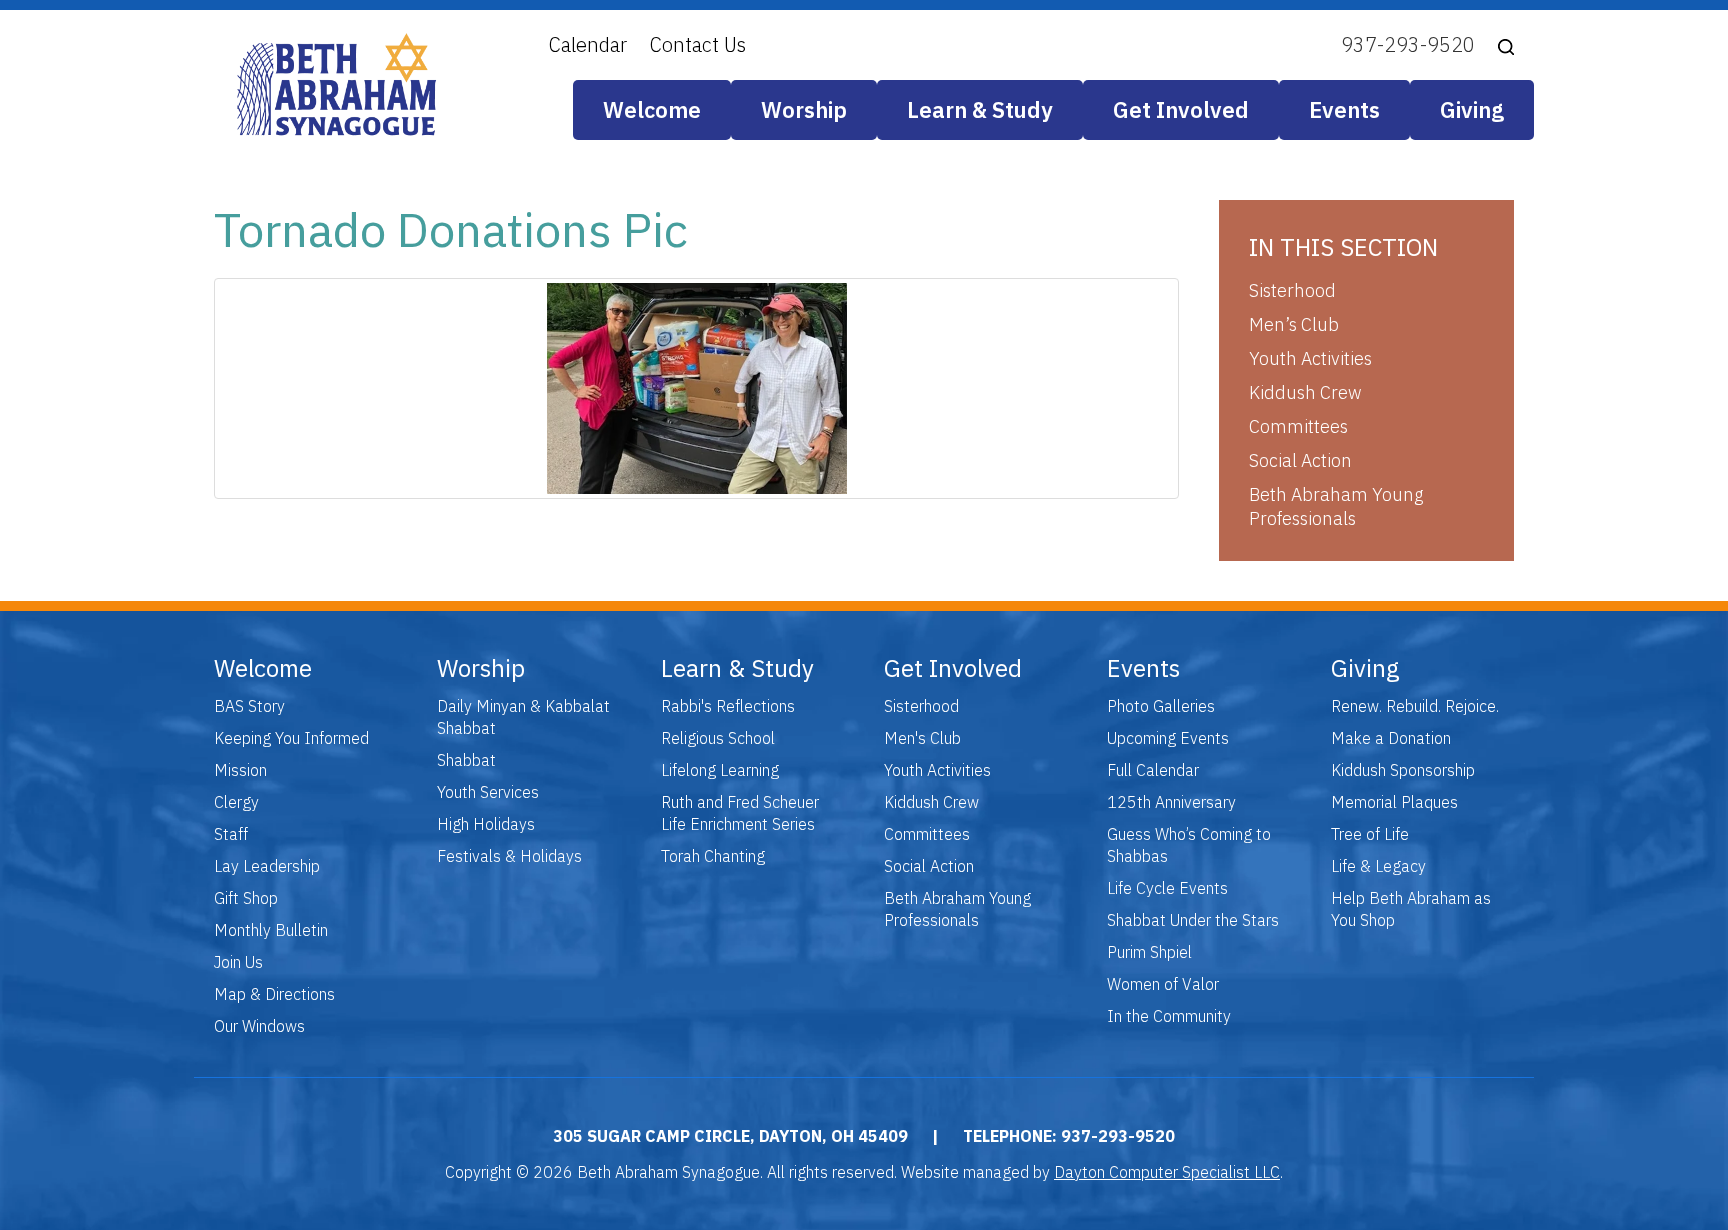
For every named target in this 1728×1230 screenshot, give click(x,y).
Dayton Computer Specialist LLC (1167, 1172)
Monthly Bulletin (271, 930)
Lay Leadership (267, 866)
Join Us (238, 962)
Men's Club (922, 738)
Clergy (236, 802)
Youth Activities (1310, 358)
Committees (1298, 426)
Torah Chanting (713, 856)
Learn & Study (980, 109)
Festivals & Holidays (509, 856)
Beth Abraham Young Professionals (1336, 506)
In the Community (1169, 1016)
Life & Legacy (1378, 866)
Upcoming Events (1168, 738)
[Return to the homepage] (337, 84)
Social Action (1300, 460)
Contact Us (698, 44)
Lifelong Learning (720, 770)
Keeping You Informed (291, 738)
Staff (231, 834)
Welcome (652, 109)
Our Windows (259, 1026)
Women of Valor (1163, 984)
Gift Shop (246, 898)
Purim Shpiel (1149, 952)
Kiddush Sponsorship (1403, 770)
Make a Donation (1391, 738)
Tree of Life (1370, 834)
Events (1344, 109)
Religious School (718, 738)
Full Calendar (1153, 770)
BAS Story (249, 706)
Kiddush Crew (1305, 392)
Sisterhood (1292, 290)
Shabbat (466, 760)
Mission (240, 770)
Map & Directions (274, 994)
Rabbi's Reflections (728, 706)
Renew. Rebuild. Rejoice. (1415, 706)
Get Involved (1181, 109)
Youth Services (488, 792)
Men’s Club (1294, 324)
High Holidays (486, 824)
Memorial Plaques (1394, 802)
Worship (804, 109)
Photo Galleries (1161, 706)
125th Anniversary (1171, 802)
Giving (1472, 109)
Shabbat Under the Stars (1193, 920)
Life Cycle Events (1167, 888)
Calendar (588, 44)
